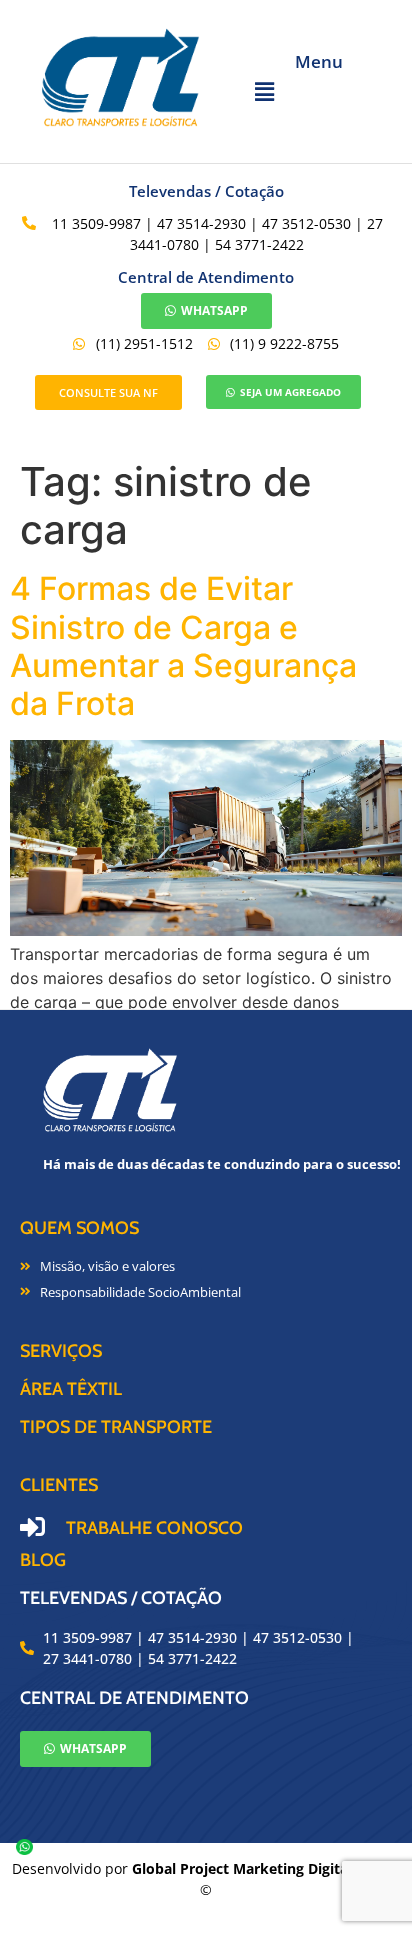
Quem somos (79, 1228)
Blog (43, 1560)
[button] (319, 91)
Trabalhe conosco (154, 1528)
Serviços (61, 1351)
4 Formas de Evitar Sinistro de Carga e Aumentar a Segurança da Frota (183, 646)
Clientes (59, 1485)
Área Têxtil (71, 1389)
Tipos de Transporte (116, 1427)
